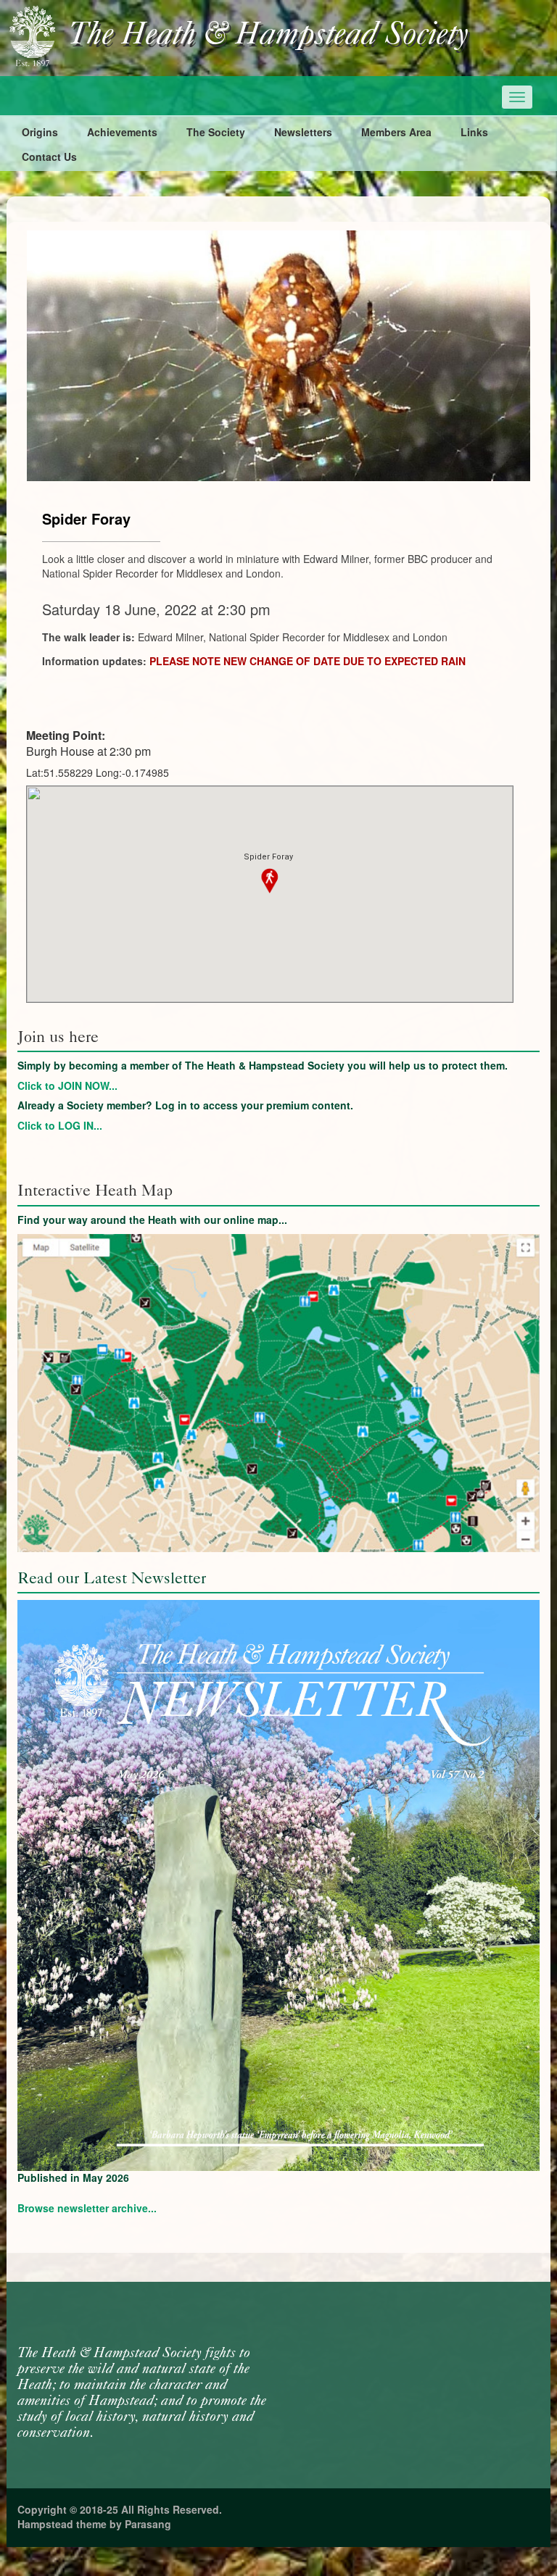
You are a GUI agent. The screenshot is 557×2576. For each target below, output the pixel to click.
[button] (270, 881)
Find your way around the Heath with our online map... (152, 1220)
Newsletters (303, 132)
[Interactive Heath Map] (278, 1393)
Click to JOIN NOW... (67, 1085)
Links (474, 132)
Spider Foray (86, 518)
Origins (40, 132)
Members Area (396, 132)
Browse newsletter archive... (87, 2208)
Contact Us (49, 157)
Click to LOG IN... (60, 1125)
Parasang (148, 2524)
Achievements (122, 132)
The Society (216, 132)
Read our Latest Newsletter (112, 1578)
